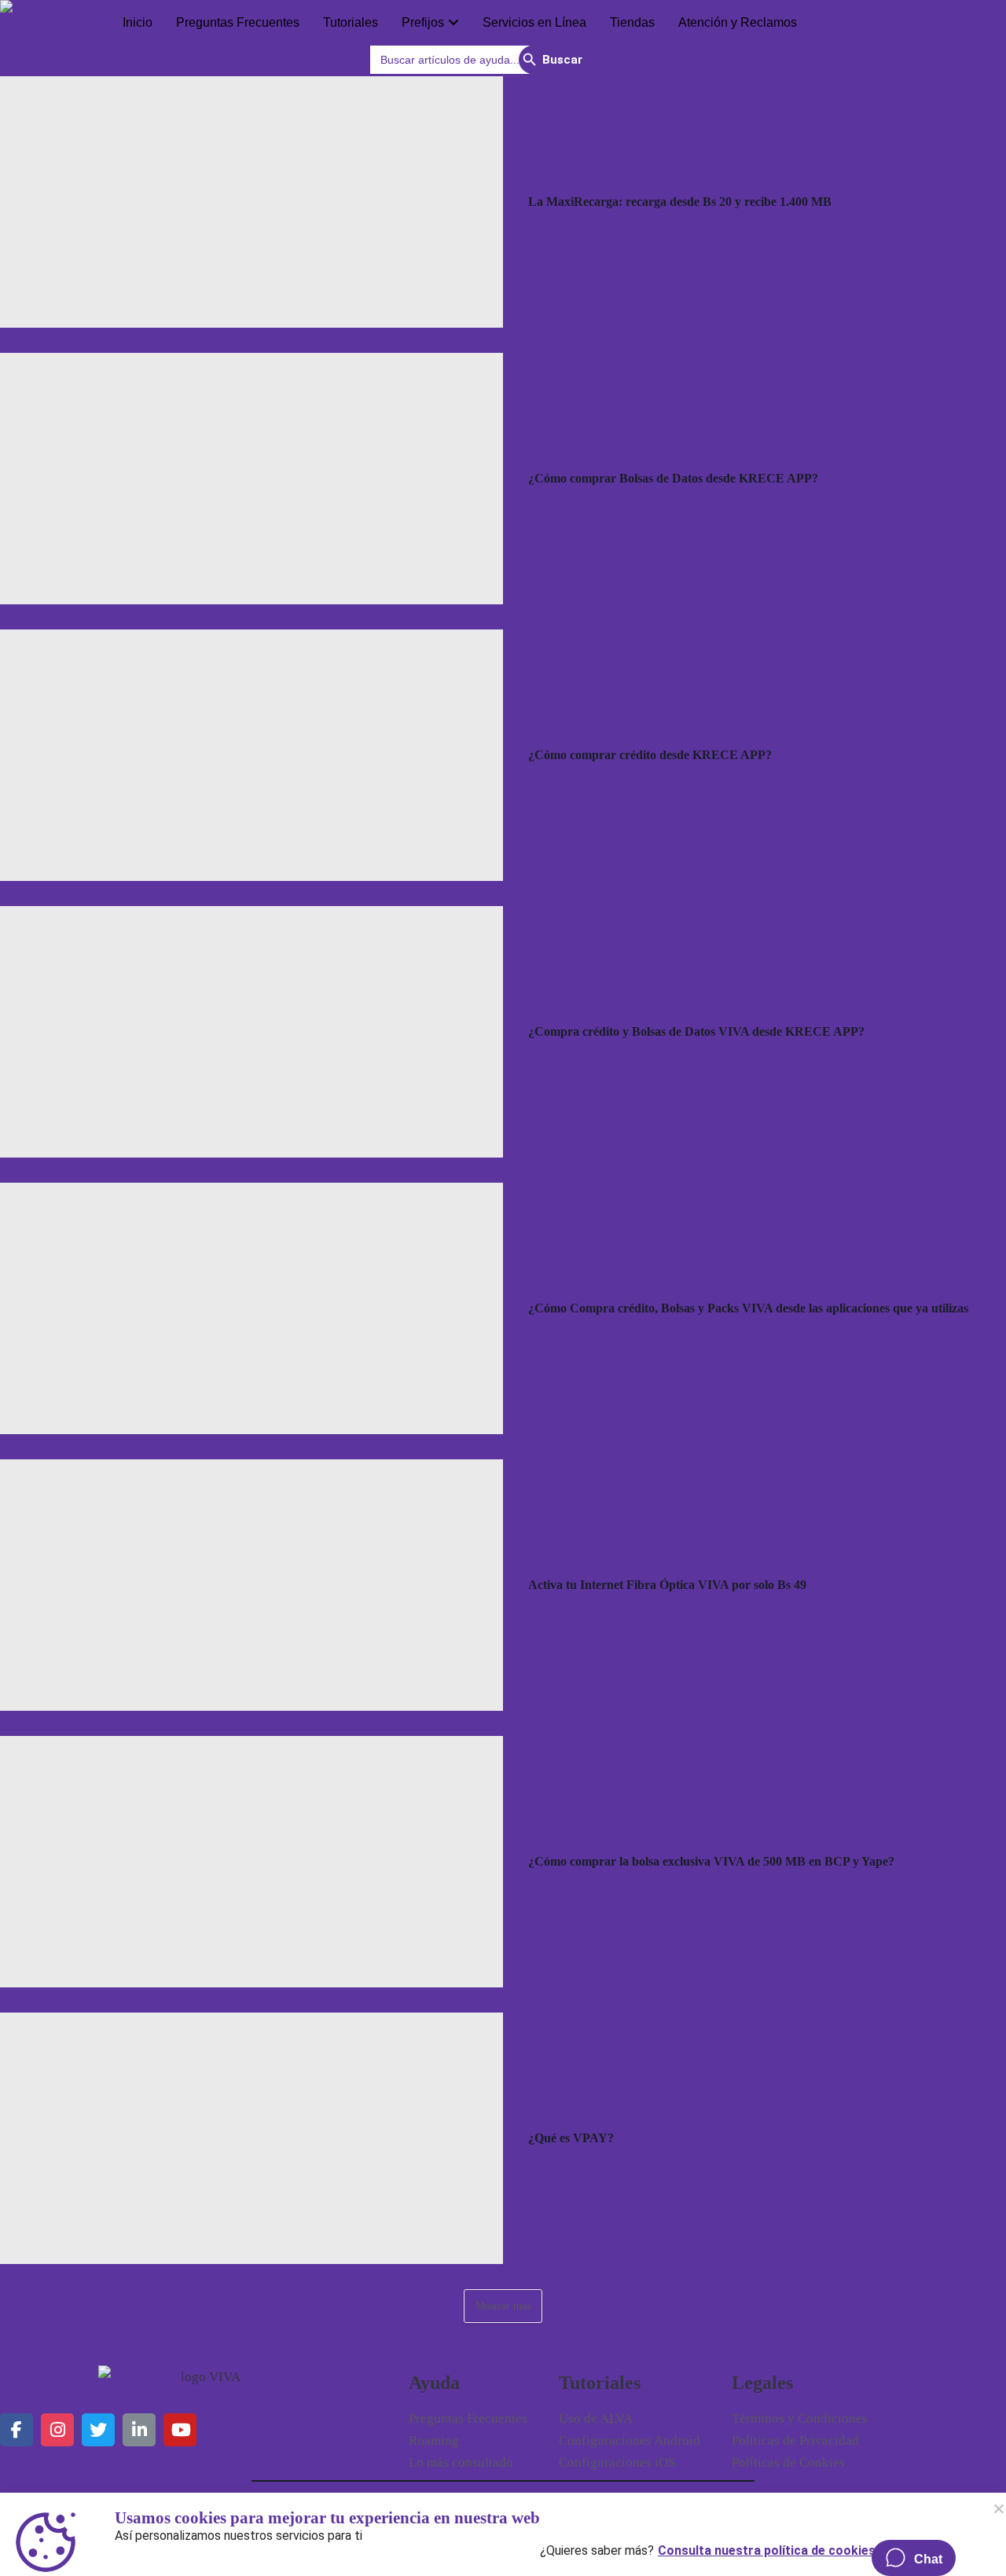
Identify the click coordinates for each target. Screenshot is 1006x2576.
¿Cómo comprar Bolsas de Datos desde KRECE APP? (673, 478)
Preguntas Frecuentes (238, 22)
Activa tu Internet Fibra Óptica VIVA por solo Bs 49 (667, 1585)
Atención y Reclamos (738, 22)
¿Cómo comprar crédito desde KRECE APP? (650, 755)
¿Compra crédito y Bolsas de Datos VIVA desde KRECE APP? (696, 1031)
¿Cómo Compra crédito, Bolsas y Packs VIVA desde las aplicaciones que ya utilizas (748, 1308)
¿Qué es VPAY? (571, 2138)
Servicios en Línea (534, 22)
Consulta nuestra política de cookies (767, 2547)
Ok (998, 2508)
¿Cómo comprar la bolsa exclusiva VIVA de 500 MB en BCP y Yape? (711, 1861)
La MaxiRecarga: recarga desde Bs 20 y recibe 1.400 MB (680, 202)
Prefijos (423, 22)
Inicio (138, 22)
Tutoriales (351, 22)
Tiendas (632, 22)
